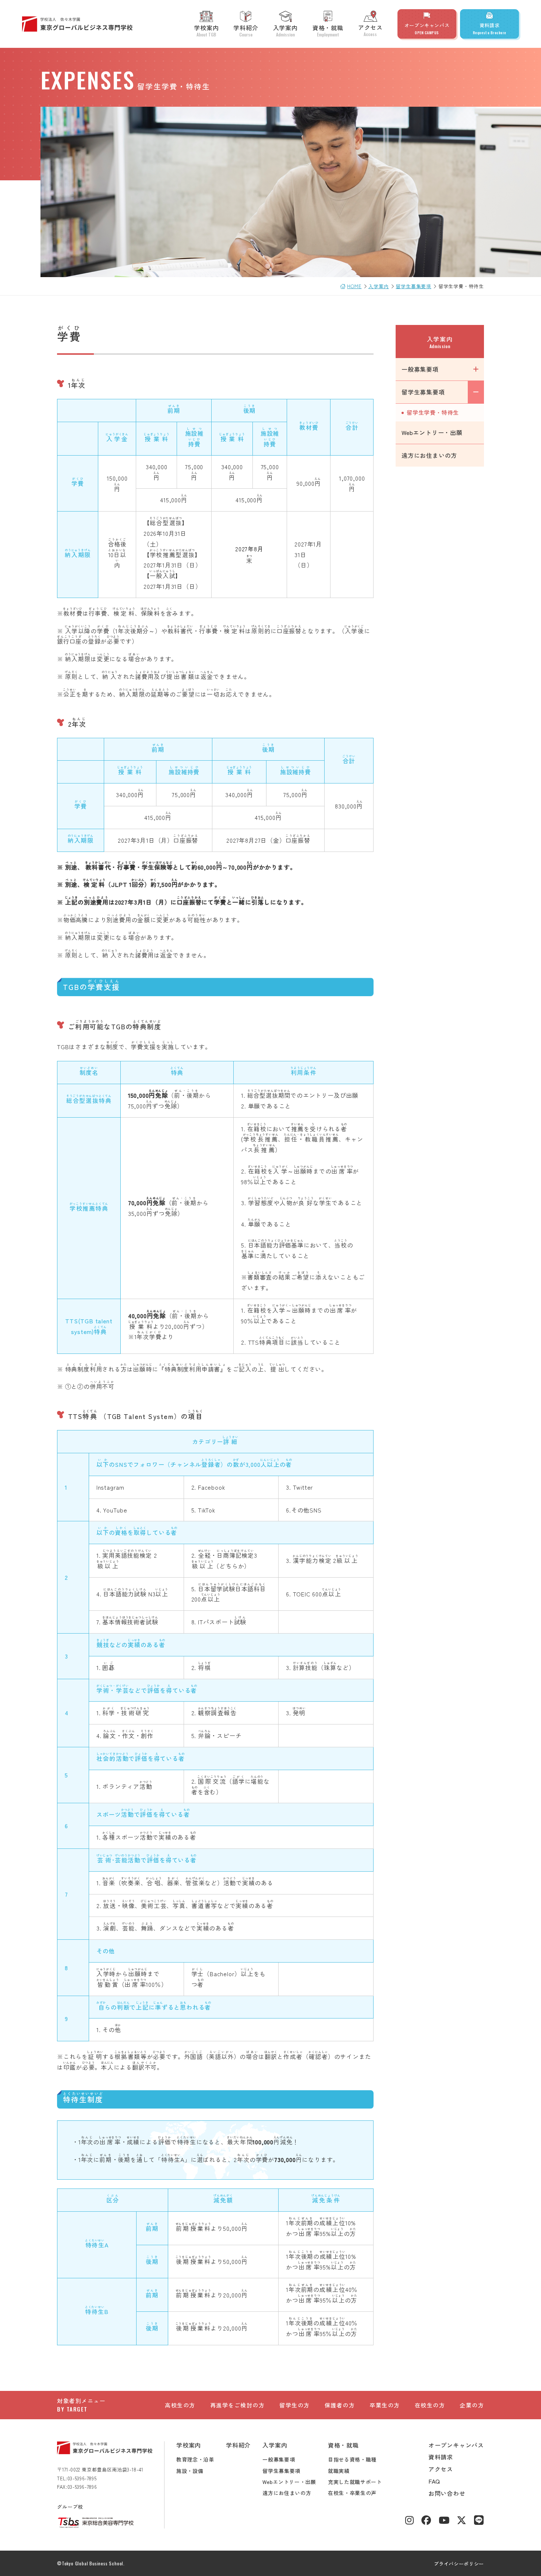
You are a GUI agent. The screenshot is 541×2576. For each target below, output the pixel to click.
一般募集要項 (420, 369)
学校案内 (206, 30)
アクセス (370, 30)
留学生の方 (295, 2405)
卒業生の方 (385, 2405)
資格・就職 (328, 30)
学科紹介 (246, 30)
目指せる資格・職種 (352, 2459)
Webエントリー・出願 (432, 432)
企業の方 (472, 2405)
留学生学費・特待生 (433, 412)
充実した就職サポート (355, 2482)
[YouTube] (444, 2521)
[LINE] (479, 2521)
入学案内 (285, 30)
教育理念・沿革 (195, 2459)
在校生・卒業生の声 (352, 2493)
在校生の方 (430, 2405)
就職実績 (339, 2471)
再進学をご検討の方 (238, 2405)
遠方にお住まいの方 (429, 455)
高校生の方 (180, 2405)
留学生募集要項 (423, 392)
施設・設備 (190, 2471)
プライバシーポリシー (459, 2564)
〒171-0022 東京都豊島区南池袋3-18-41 (100, 2469)
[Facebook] (426, 2521)
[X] (462, 2521)
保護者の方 (340, 2405)
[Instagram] (410, 2521)
